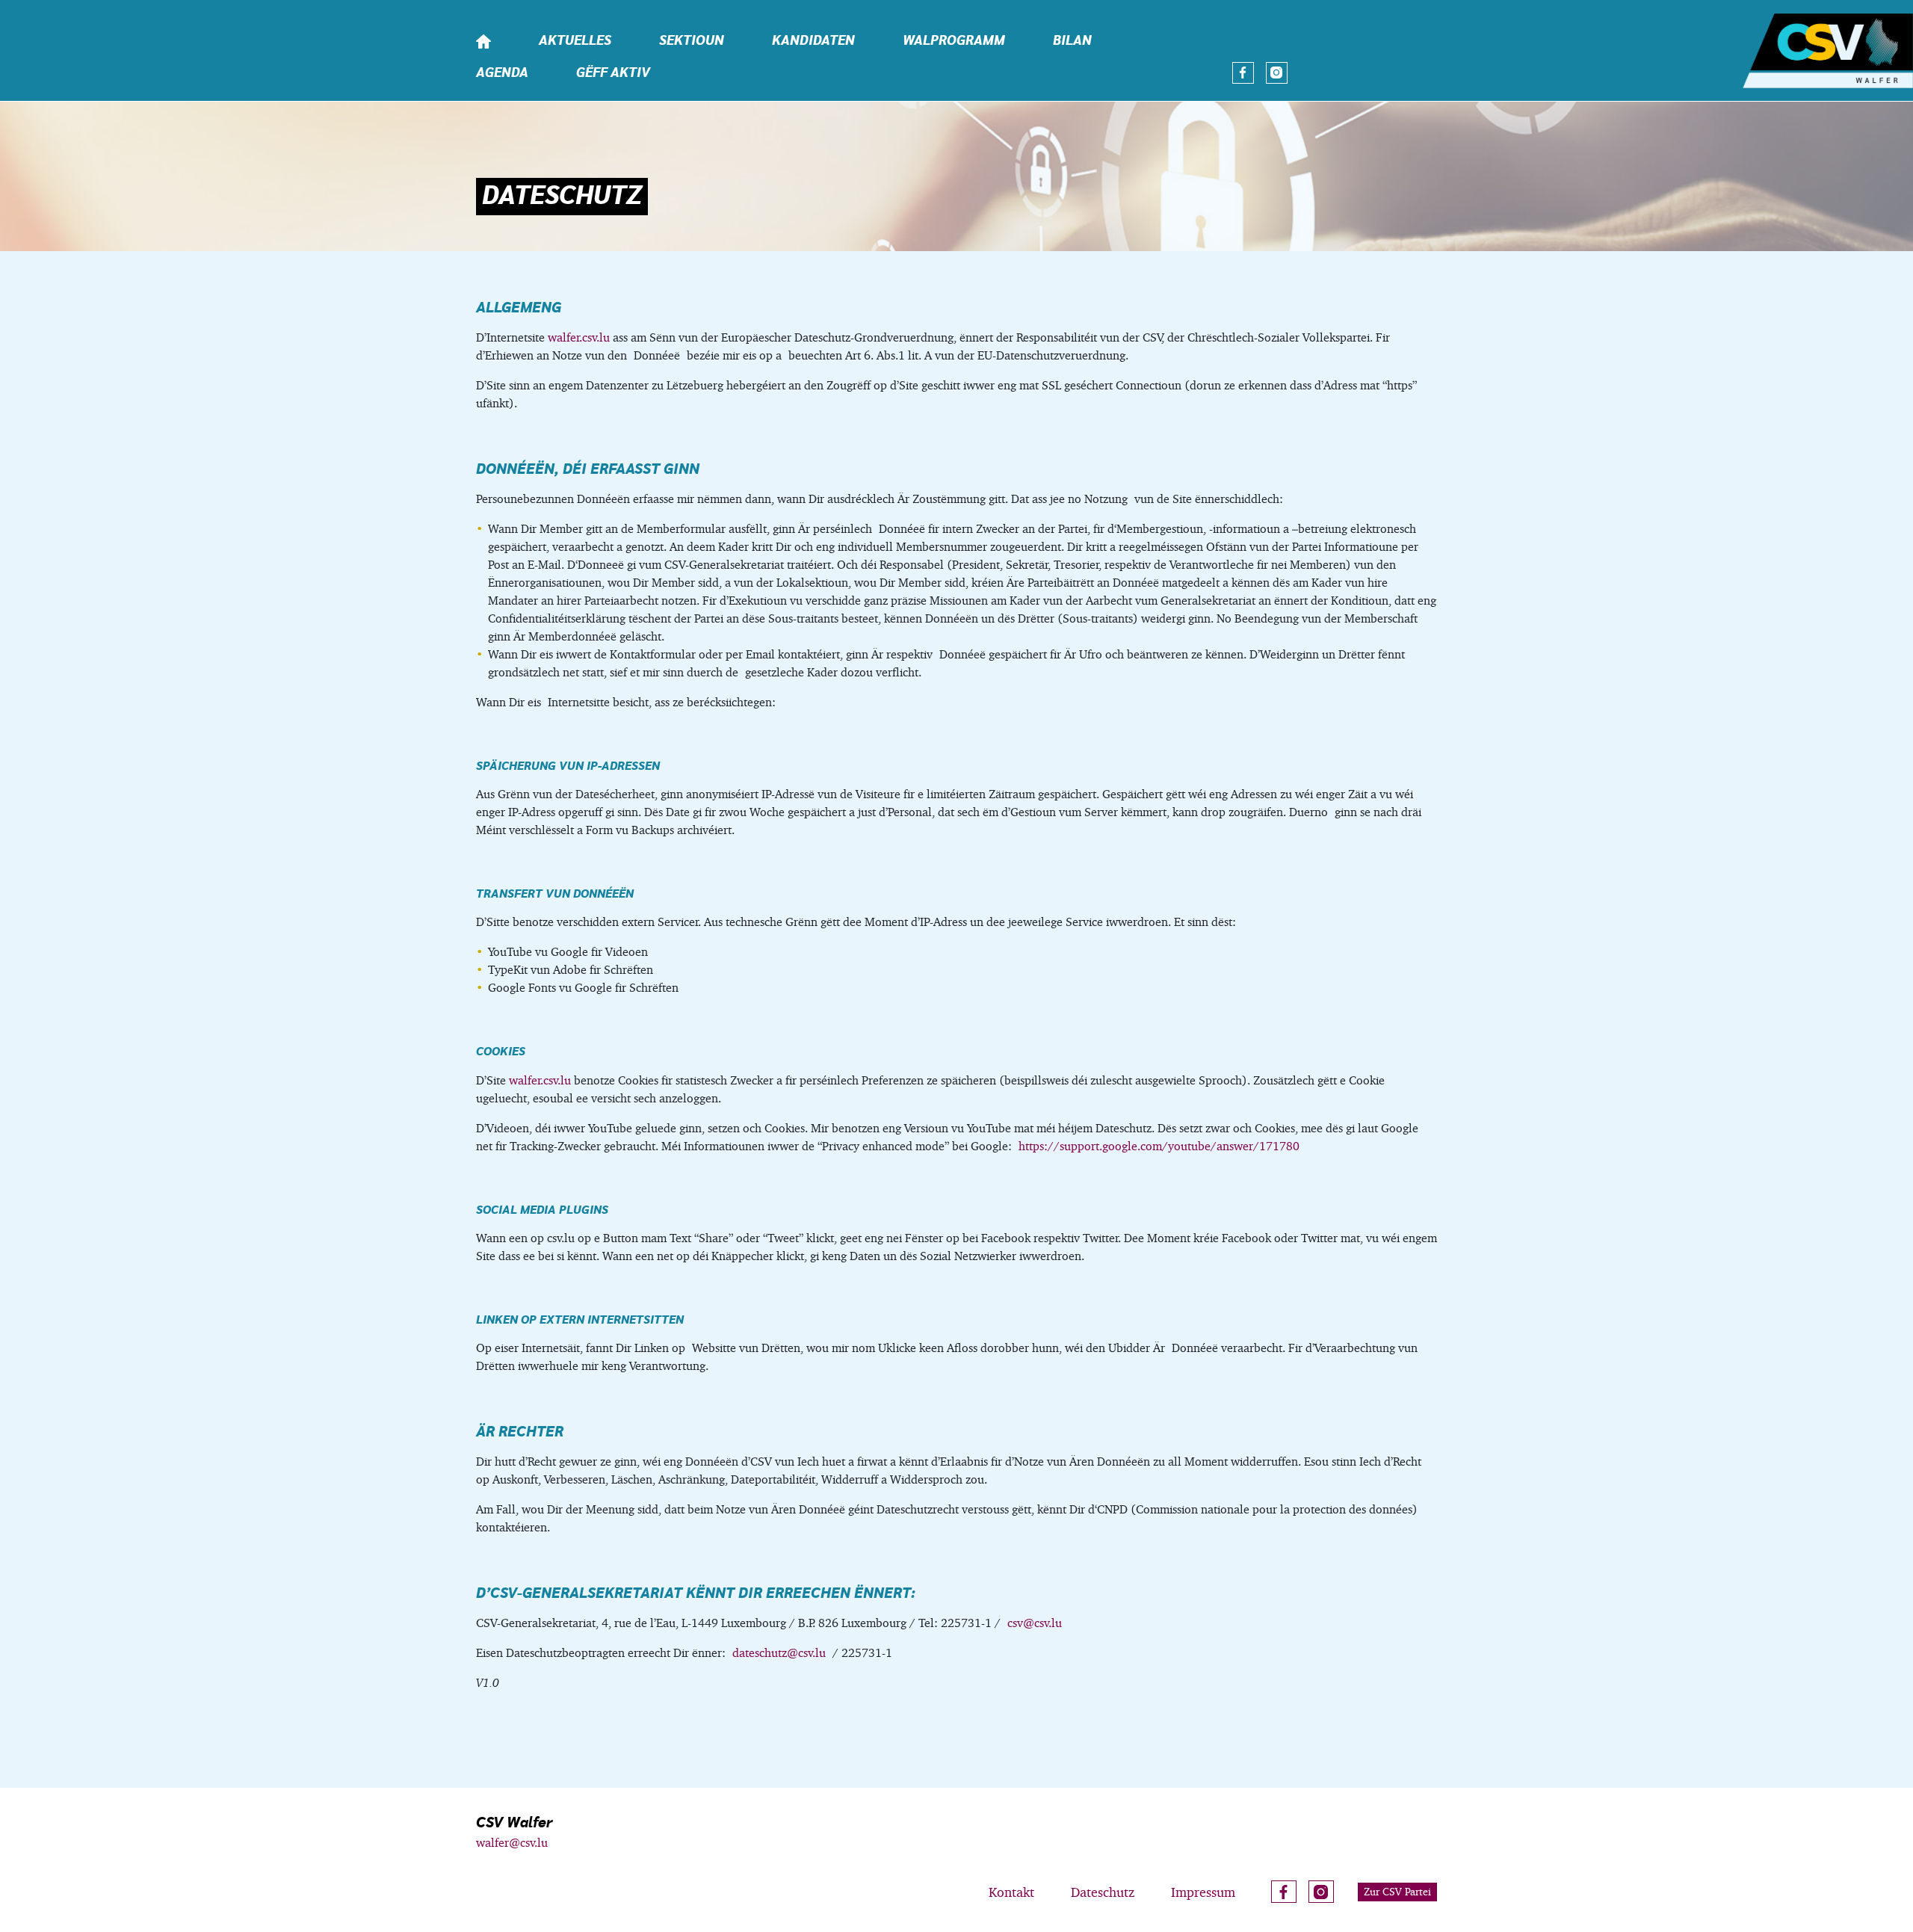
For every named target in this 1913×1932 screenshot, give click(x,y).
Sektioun (692, 41)
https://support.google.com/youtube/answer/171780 (1159, 1146)
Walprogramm (954, 41)
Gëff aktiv (613, 73)
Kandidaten (813, 41)
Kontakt (1011, 1892)
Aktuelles (575, 41)
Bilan (1072, 41)
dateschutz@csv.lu (779, 1653)
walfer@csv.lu (512, 1843)
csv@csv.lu (1035, 1623)
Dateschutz (1103, 1892)
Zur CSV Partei (1397, 1892)
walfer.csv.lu (579, 337)
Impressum (1203, 1892)
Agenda (502, 73)
